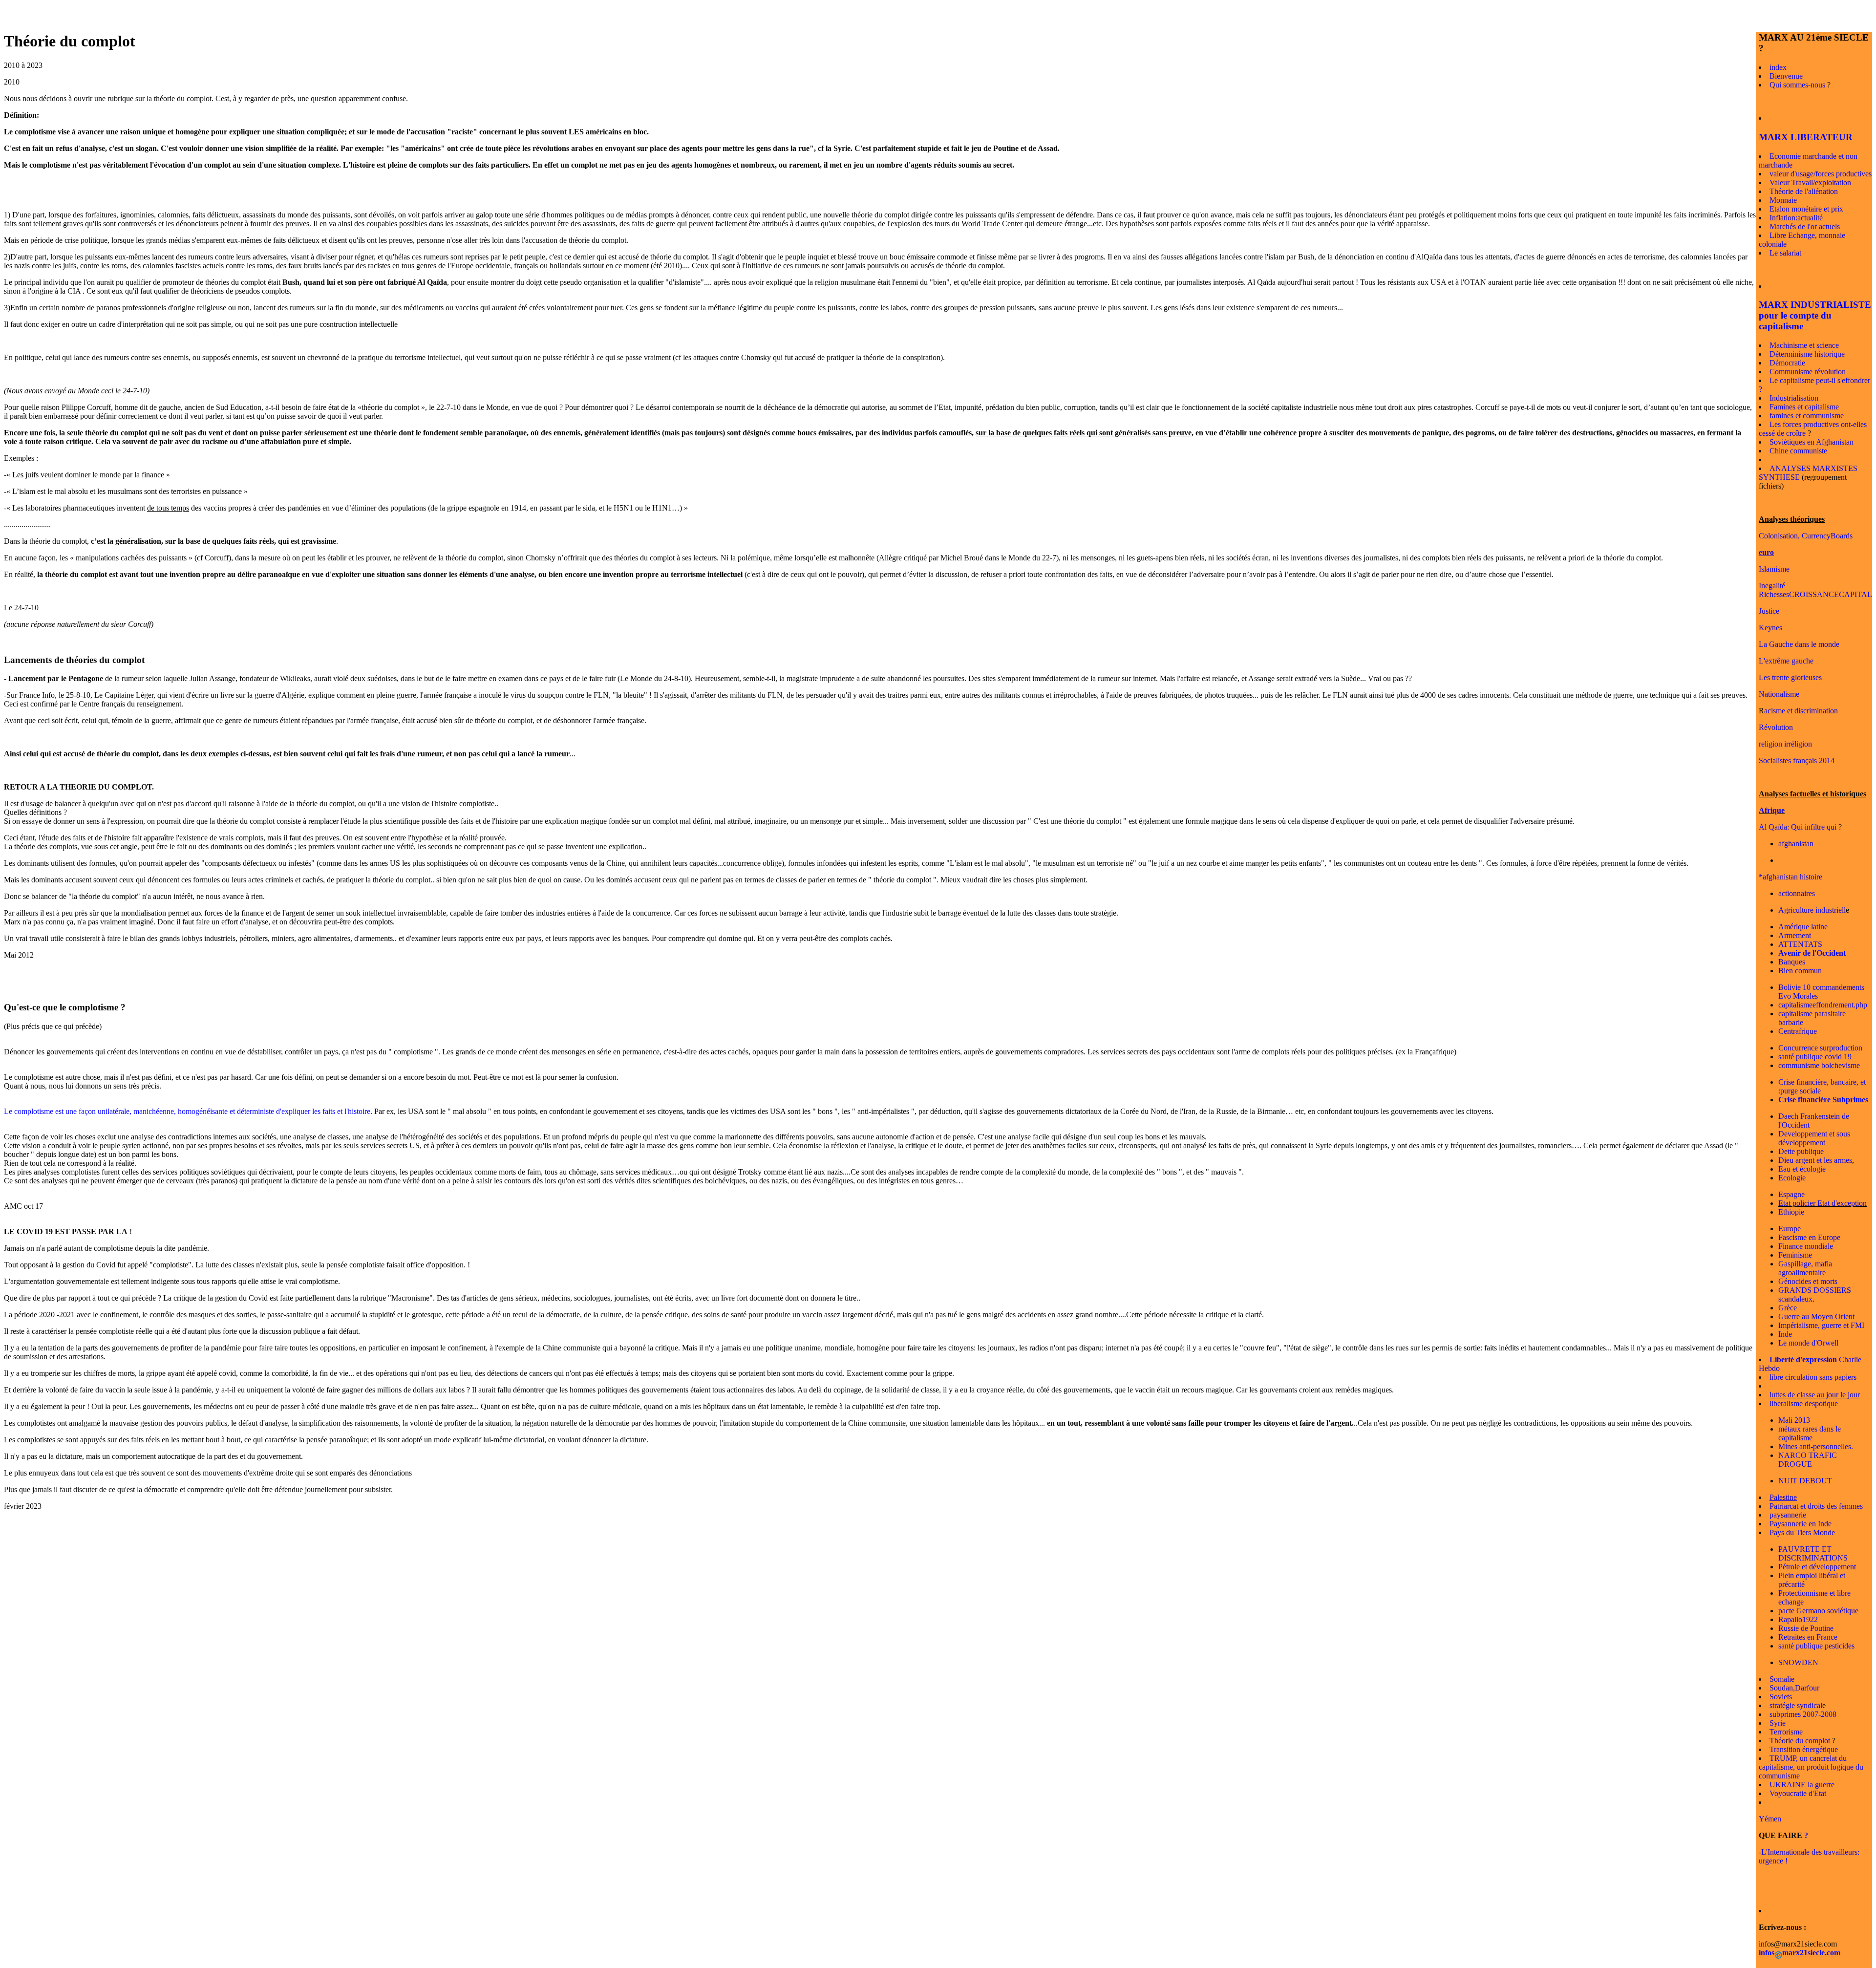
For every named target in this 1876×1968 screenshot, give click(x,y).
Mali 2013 (1794, 1420)
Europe (1790, 1229)
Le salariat (1785, 253)
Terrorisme (1786, 1732)
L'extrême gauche (1786, 661)
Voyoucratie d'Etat (1798, 1793)
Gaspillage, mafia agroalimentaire (1805, 1268)
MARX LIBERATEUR (1806, 137)
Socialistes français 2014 (1797, 760)
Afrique (1772, 810)
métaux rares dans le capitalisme (1810, 1433)
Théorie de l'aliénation (1804, 191)
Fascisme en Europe (1809, 1237)
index (1778, 67)
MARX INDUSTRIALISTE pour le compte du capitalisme (1815, 315)
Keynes (1770, 628)
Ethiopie (1791, 1212)
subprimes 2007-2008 (1803, 1714)
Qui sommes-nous (1797, 85)
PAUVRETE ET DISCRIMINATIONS (1813, 1553)
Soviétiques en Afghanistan (1812, 442)
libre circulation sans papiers (1813, 1377)
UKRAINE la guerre (1802, 1785)
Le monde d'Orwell (1808, 1343)
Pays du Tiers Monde (1802, 1532)
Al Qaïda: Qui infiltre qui (1798, 827)
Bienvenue (1786, 76)
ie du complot (1809, 1741)
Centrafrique (1798, 1031)
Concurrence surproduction (1820, 1048)
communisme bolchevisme (1819, 1065)
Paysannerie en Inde (1801, 1524)
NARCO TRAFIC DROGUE (1808, 1460)
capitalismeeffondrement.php (1823, 1005)
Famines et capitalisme (1804, 407)
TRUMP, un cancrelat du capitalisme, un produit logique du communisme (1811, 1767)
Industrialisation (1794, 398)
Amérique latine (1803, 927)
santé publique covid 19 (1815, 1057)
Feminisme (1795, 1255)
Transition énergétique (1804, 1749)
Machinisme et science (1804, 345)
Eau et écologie (1802, 1169)
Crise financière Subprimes (1823, 1100)
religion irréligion (1785, 744)
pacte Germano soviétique (1818, 1611)
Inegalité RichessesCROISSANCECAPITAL (1815, 590)
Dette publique (1801, 1151)
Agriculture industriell (1812, 910)
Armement (1795, 935)
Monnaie (1783, 200)
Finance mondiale (1806, 1246)
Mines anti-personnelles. (1816, 1446)
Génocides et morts (1808, 1281)
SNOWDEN (1798, 1662)
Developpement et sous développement (1814, 1138)
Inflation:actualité (1796, 218)
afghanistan (1796, 844)
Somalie (1782, 1679)
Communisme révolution (1808, 372)
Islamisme (1774, 569)
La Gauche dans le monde (1799, 644)
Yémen (1770, 1819)
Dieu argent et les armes (1815, 1160)
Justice (1769, 611)
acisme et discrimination (1801, 711)
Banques (1792, 962)
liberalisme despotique (1804, 1403)
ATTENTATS (1800, 944)
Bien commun (1800, 971)
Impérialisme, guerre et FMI (1821, 1325)
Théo (1778, 1741)
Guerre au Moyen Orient (1816, 1316)
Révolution (1776, 727)
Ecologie (1792, 1178)
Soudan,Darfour (1794, 1688)
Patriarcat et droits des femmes (1816, 1506)
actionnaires (1797, 893)
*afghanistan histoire (1791, 877)
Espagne (1791, 1194)
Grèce (1788, 1308)
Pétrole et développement (1817, 1567)
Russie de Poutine (1806, 1628)
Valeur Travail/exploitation (1810, 182)
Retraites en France (1808, 1637)
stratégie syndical (1796, 1705)
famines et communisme (1807, 416)
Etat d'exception (1841, 1203)
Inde (1785, 1334)
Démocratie (1787, 363)
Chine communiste (1798, 451)
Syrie (1778, 1723)
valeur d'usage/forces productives (1821, 174)
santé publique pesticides (1816, 1646)
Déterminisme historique (1807, 354)
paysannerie (1788, 1515)
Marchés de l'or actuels (1805, 226)
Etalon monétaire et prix (1806, 209)
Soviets (1781, 1697)
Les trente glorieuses (1790, 677)
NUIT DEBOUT (1805, 1481)
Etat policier (1797, 1203)
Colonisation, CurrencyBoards (1806, 536)
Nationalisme (1779, 694)
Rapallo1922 (1798, 1619)
